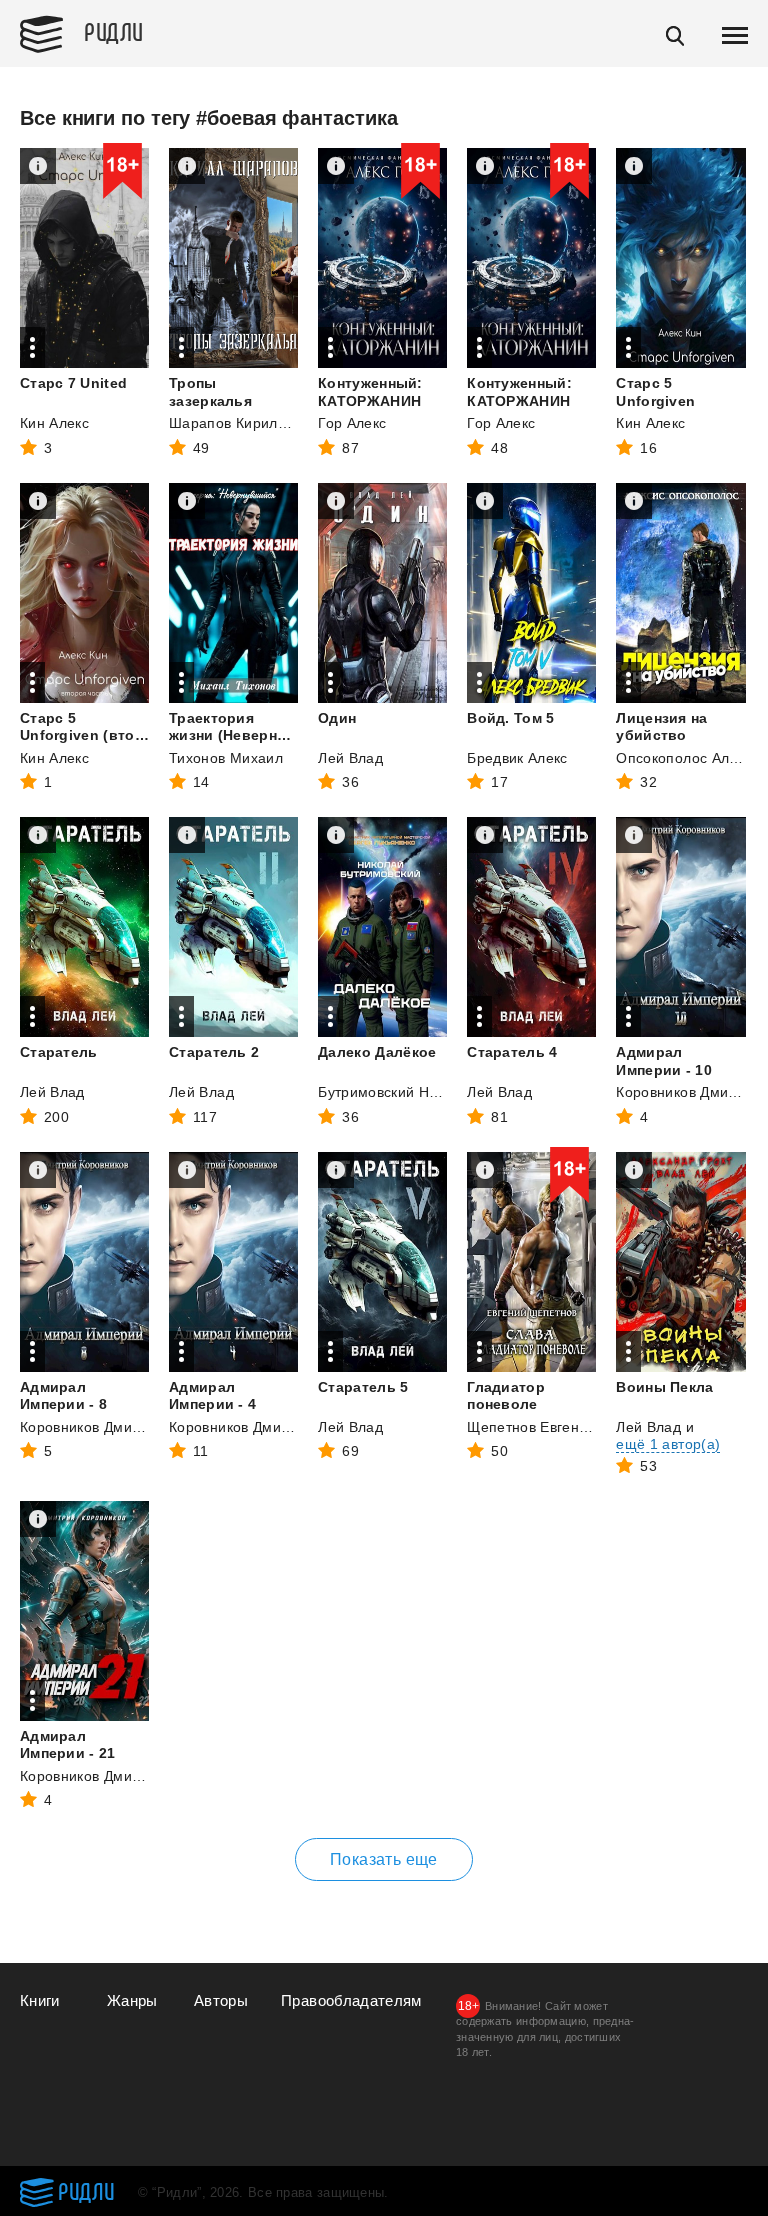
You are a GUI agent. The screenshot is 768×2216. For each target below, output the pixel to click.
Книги (40, 2000)
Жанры (132, 2000)
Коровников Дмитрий (687, 1092)
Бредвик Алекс (517, 758)
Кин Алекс (54, 423)
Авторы (221, 2000)
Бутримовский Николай (397, 1092)
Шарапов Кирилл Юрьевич (260, 423)
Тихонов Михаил (226, 758)
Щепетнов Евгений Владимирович (584, 1427)
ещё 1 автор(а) (668, 1444)
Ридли (114, 31)
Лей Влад (350, 758)
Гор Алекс (352, 423)
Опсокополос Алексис (691, 758)
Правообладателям (351, 2000)
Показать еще (384, 1859)
